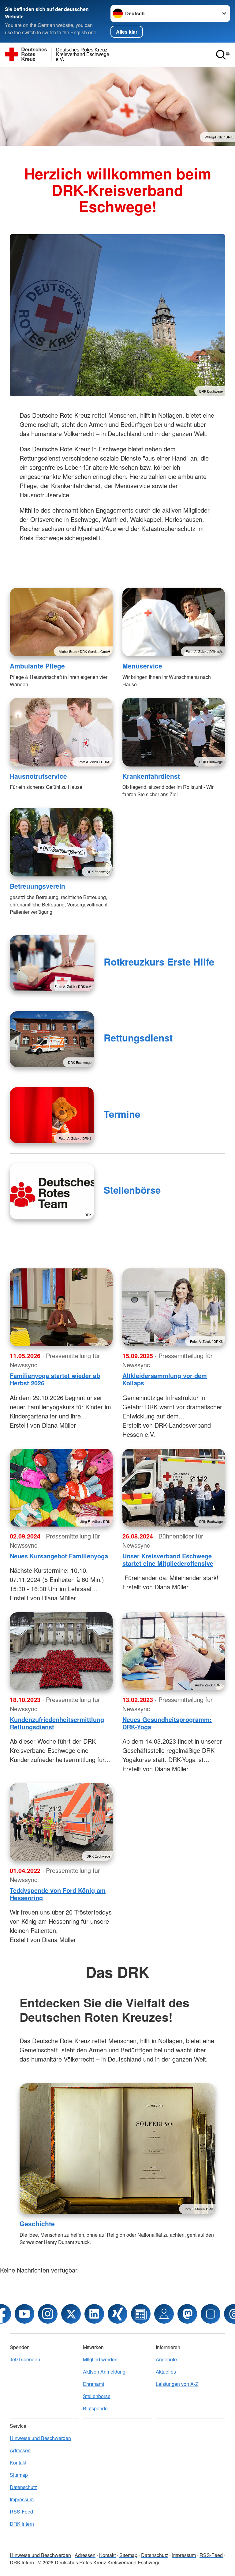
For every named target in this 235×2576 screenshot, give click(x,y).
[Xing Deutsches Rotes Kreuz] (117, 2314)
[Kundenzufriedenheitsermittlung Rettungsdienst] (61, 1651)
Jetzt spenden (25, 2359)
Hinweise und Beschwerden (40, 2438)
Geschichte (37, 2224)
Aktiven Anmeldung (104, 2372)
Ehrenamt (93, 2384)
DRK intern (22, 2524)
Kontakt (18, 2463)
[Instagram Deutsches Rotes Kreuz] (48, 2314)
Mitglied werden (100, 2359)
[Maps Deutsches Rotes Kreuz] (164, 2314)
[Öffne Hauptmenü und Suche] (223, 55)
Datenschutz (23, 2487)
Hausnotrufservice (38, 776)
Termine (122, 1114)
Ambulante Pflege (37, 666)
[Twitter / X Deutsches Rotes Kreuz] (71, 2314)
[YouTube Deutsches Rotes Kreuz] (24, 2314)
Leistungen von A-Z (177, 2384)
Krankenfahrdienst (151, 776)
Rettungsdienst (138, 1038)
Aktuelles (166, 2372)
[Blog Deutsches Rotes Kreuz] (141, 2314)
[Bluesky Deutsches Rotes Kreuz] (211, 2314)
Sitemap (19, 2475)
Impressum (22, 2499)
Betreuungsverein (37, 886)
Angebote (166, 2359)
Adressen (20, 2450)
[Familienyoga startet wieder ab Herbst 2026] (61, 1307)
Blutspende (95, 2408)
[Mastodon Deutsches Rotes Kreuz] (187, 2314)
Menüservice (142, 666)
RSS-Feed (21, 2512)
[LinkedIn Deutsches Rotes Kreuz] (94, 2314)
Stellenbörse (132, 1190)
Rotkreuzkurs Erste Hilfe (159, 962)
